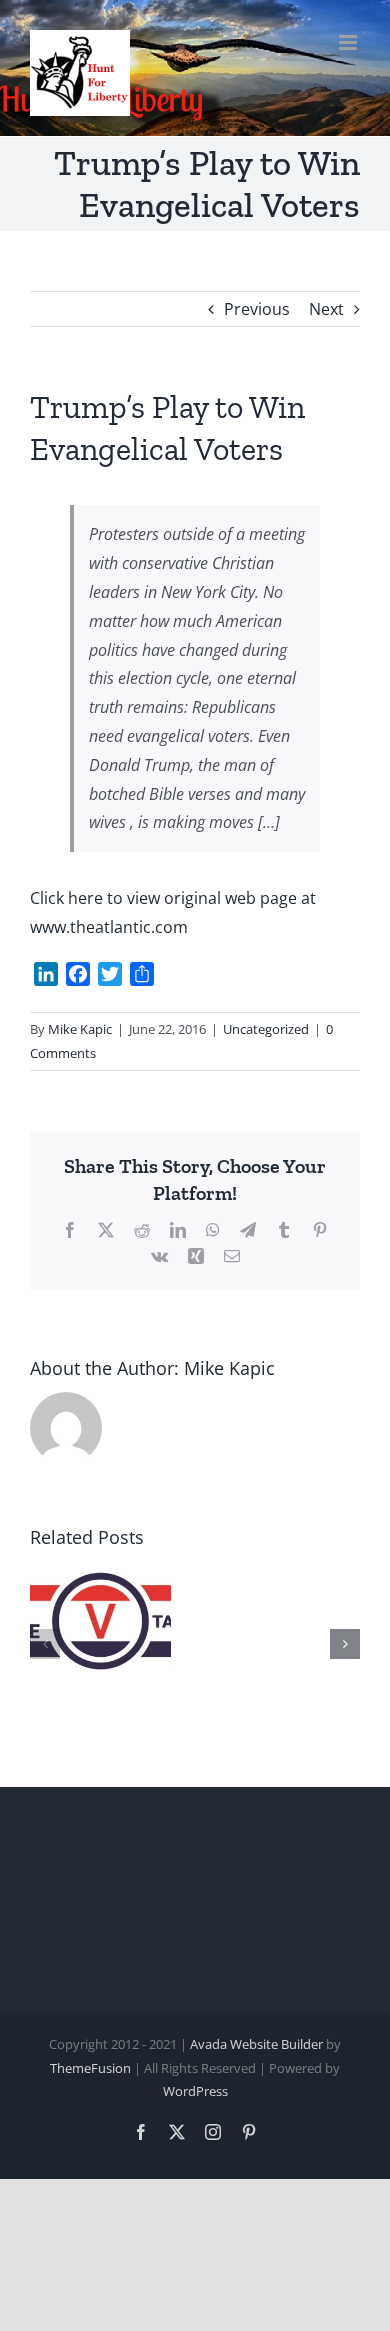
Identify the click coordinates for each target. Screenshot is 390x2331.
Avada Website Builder (256, 2044)
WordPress (195, 2091)
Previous (257, 309)
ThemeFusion (90, 2068)
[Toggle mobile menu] (349, 42)
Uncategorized (266, 1029)
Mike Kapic (80, 1029)
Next (326, 309)
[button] (45, 1644)
